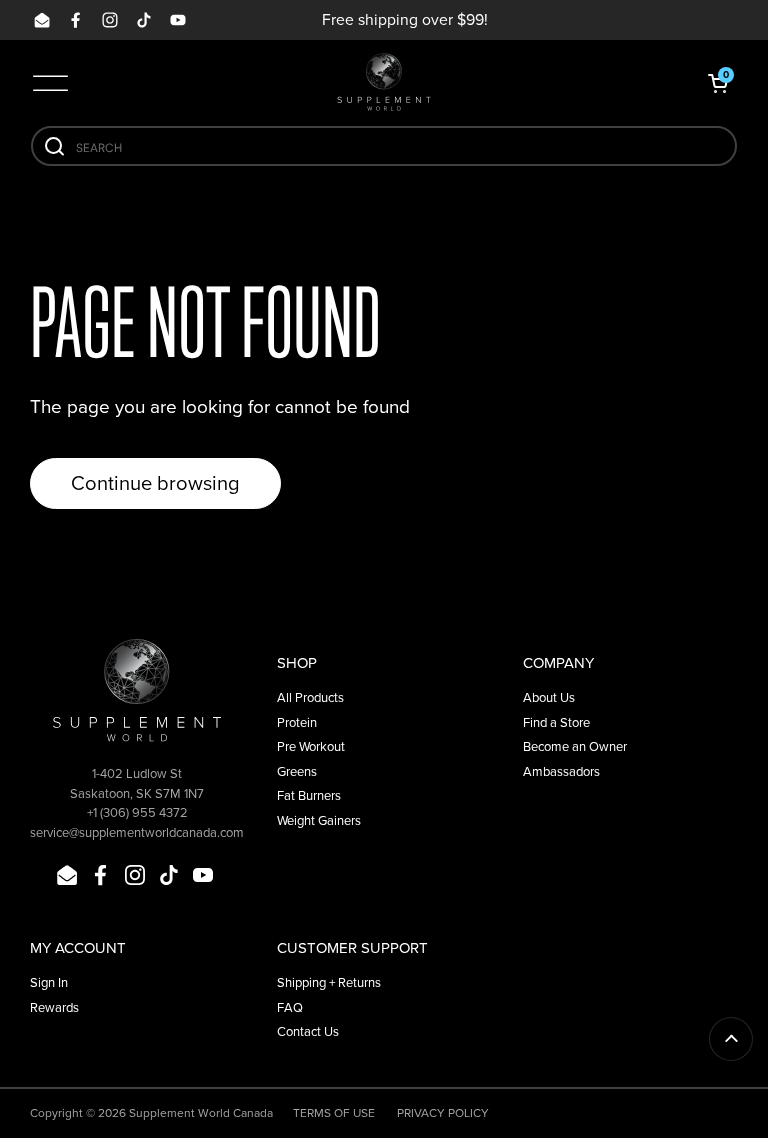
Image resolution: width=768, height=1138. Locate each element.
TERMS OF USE (334, 1113)
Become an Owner (575, 746)
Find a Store (556, 722)
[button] (718, 83)
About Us (549, 697)
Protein (297, 722)
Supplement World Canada (201, 1113)
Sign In (49, 982)
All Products (310, 697)
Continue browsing (155, 483)
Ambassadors (561, 771)
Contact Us (308, 1031)
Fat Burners (309, 795)
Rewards (54, 1007)
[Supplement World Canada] (384, 82)
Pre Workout (311, 746)
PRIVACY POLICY (443, 1113)
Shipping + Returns (329, 982)
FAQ (290, 1007)
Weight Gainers (319, 820)
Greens (297, 771)
